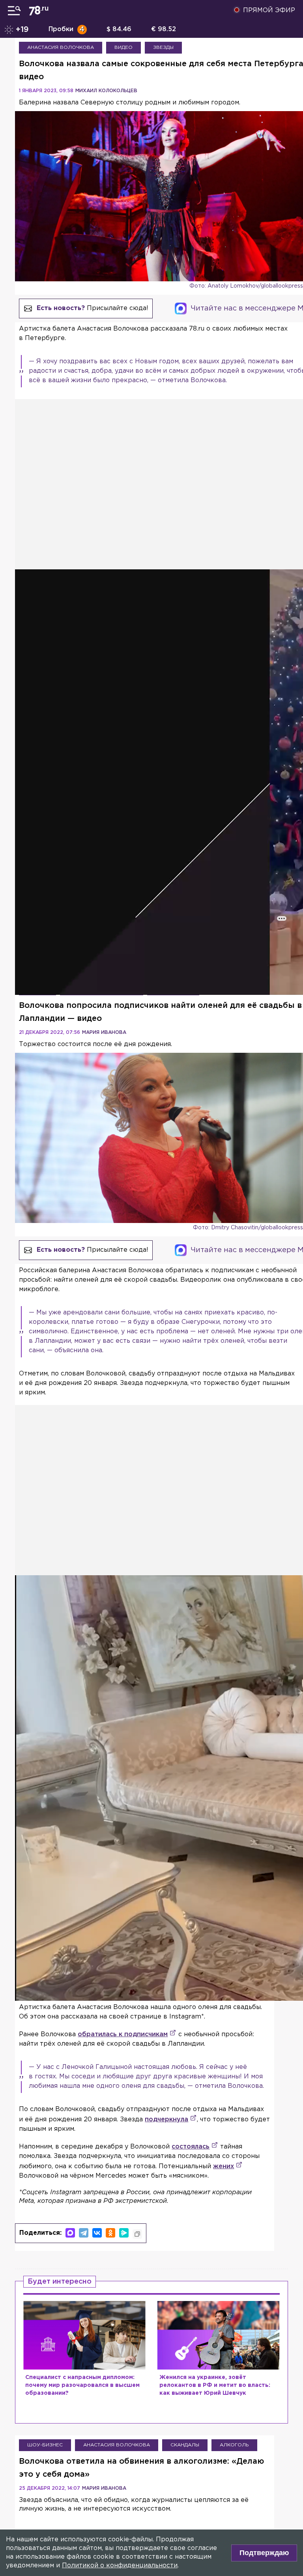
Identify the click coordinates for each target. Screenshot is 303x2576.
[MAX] (70, 2233)
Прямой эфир (269, 10)
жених (224, 2166)
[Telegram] (84, 2233)
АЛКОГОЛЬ (234, 2445)
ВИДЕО (123, 47)
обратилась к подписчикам (123, 2034)
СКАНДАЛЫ (185, 2445)
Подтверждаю (264, 2553)
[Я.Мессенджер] (124, 2233)
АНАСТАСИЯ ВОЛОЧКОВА (61, 47)
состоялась (191, 2147)
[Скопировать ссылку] (137, 2234)
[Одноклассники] (110, 2233)
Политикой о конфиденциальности (120, 2566)
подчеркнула (166, 2120)
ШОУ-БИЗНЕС (45, 2445)
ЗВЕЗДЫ (163, 47)
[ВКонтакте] (97, 2233)
